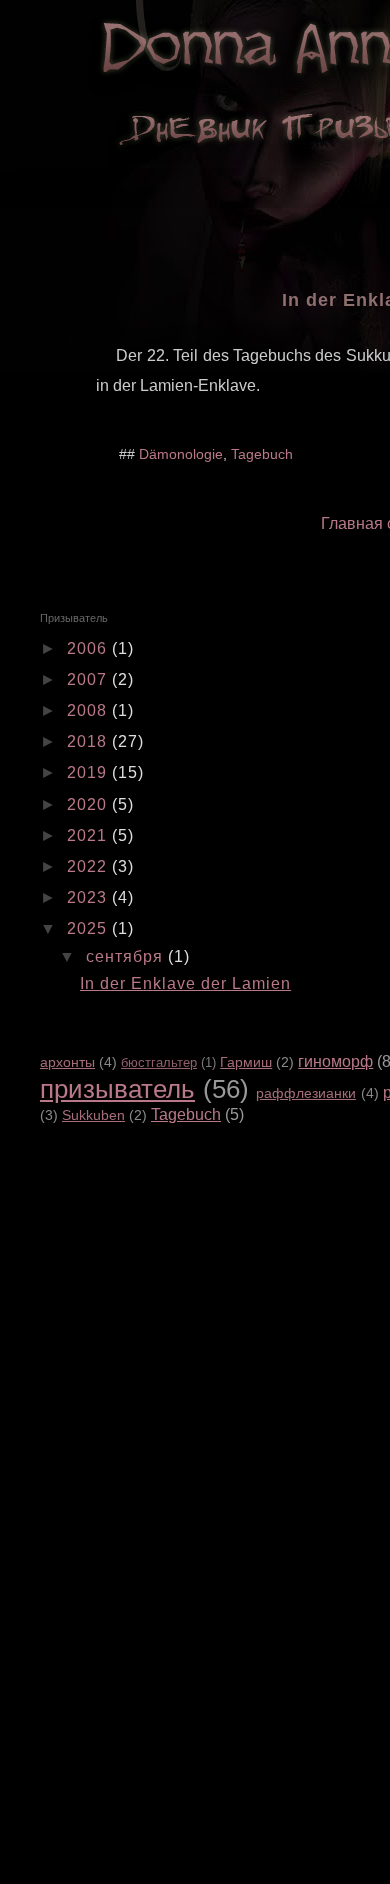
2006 (89, 648)
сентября (127, 956)
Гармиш (246, 1062)
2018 (89, 741)
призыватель (117, 1089)
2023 (89, 897)
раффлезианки (306, 1093)
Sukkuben (93, 1115)
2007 (89, 679)
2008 (89, 710)
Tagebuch (262, 454)
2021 (89, 835)
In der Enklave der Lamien (185, 983)
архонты (67, 1062)
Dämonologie (181, 454)
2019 (89, 772)
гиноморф (335, 1061)
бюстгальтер (159, 1062)
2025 (89, 928)
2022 (89, 866)
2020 (89, 804)
